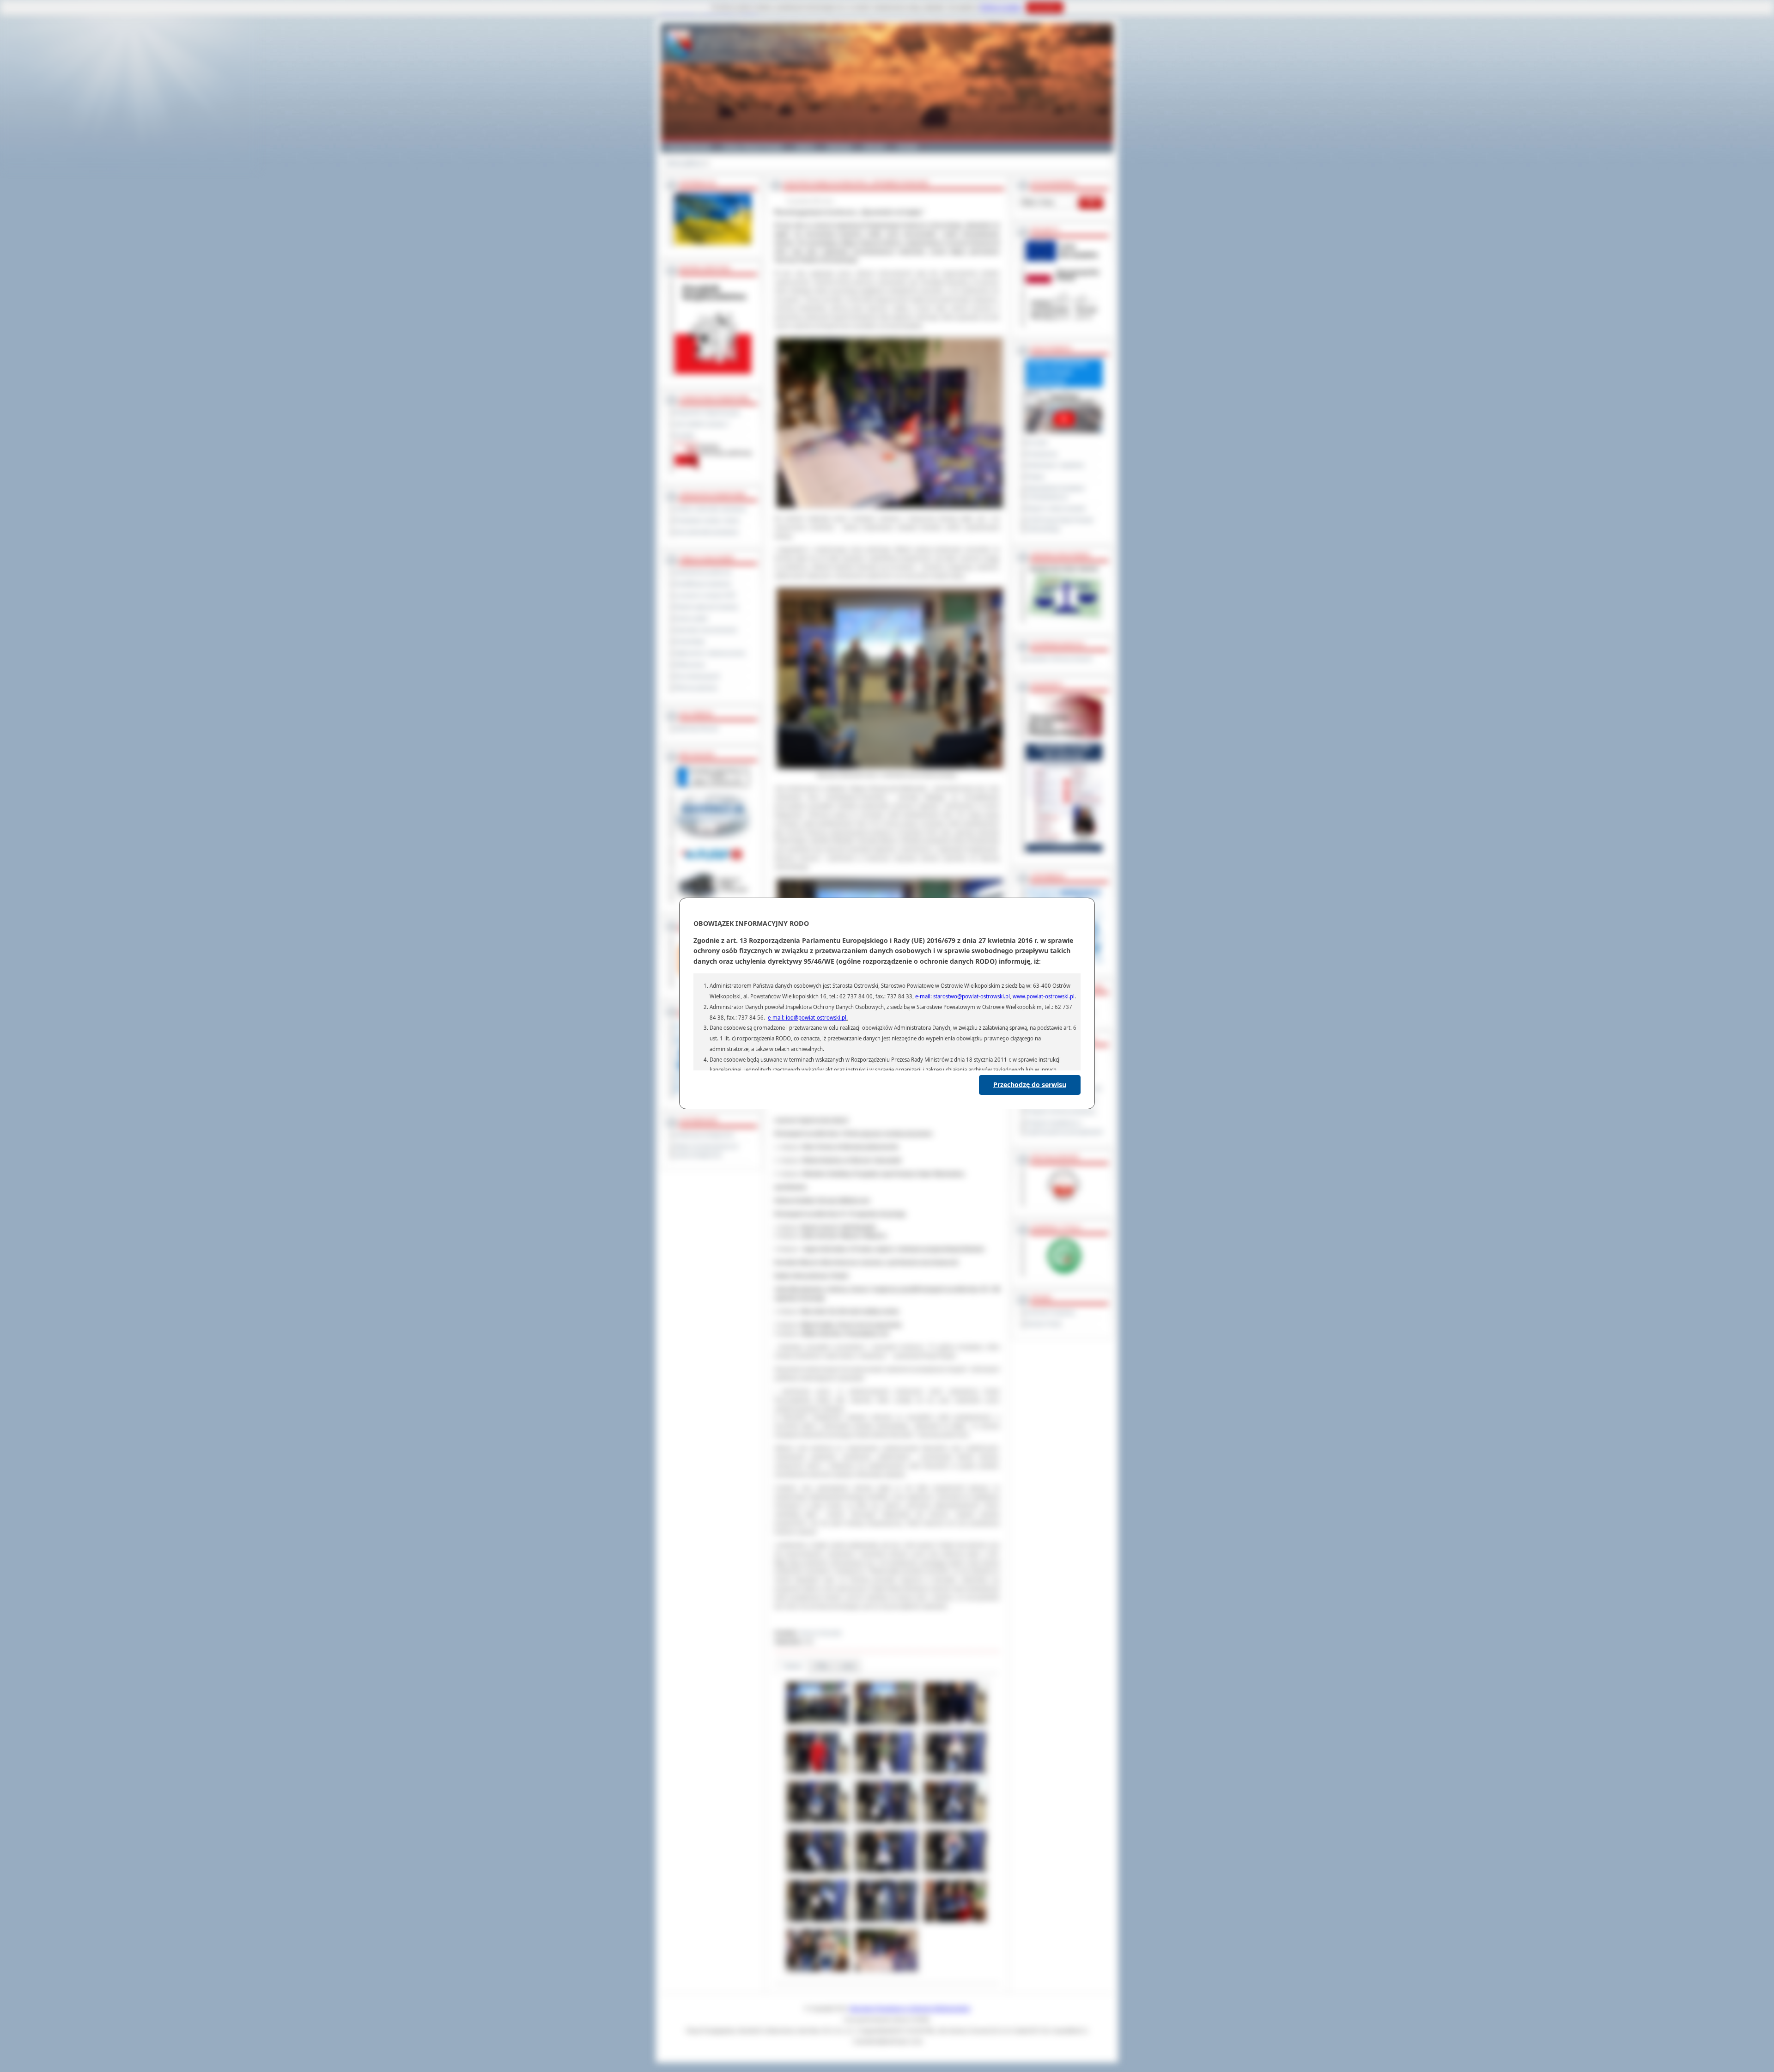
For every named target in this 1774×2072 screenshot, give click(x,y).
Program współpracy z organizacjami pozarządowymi (1064, 1127)
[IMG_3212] (817, 1774)
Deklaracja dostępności (705, 1135)
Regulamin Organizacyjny (708, 413)
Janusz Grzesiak (820, 1633)
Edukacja (839, 147)
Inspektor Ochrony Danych (1059, 659)
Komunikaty (690, 642)
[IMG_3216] (886, 1774)
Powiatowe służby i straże (707, 521)
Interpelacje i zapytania (1055, 465)
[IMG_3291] (955, 1922)
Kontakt (908, 147)
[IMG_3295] (817, 1972)
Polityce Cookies (1001, 7)
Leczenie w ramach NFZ (705, 595)
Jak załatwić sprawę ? (702, 424)
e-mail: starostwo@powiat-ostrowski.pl (963, 996)
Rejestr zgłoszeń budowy (707, 607)
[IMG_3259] (886, 1873)
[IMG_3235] (817, 1823)
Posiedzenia (1042, 454)
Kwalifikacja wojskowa (703, 584)
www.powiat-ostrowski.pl (1044, 996)
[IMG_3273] (817, 1922)
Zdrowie (875, 147)
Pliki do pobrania (696, 688)
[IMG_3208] (955, 1724)
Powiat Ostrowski (689, 147)
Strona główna (684, 163)
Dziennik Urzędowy (1051, 1312)
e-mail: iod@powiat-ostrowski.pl (807, 1018)
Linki (848, 1666)
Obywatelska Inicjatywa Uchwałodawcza (1055, 493)
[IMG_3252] (817, 1873)
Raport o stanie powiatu (1056, 509)
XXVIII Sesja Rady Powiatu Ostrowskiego (1060, 525)
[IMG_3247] (955, 1823)
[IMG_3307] (886, 1972)
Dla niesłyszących (698, 676)
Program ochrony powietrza (1061, 1112)
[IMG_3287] (817, 1724)
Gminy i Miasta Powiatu (753, 147)
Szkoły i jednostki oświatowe (711, 509)
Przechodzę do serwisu (1030, 1085)
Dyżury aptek (691, 619)
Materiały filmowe (697, 729)
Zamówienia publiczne (703, 572)
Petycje (1035, 477)
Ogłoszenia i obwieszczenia (710, 653)
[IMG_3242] (886, 1823)
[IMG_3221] (955, 1774)
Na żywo (1037, 443)
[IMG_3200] (886, 1724)
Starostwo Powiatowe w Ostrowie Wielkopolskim (910, 2009)
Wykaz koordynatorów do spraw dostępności (707, 1151)
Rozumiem (1045, 7)
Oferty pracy (690, 665)
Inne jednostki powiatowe (707, 532)
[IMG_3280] (886, 1922)
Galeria (805, 147)
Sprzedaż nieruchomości (706, 630)
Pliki (822, 1666)
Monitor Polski (1044, 1324)
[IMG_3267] (955, 1873)
